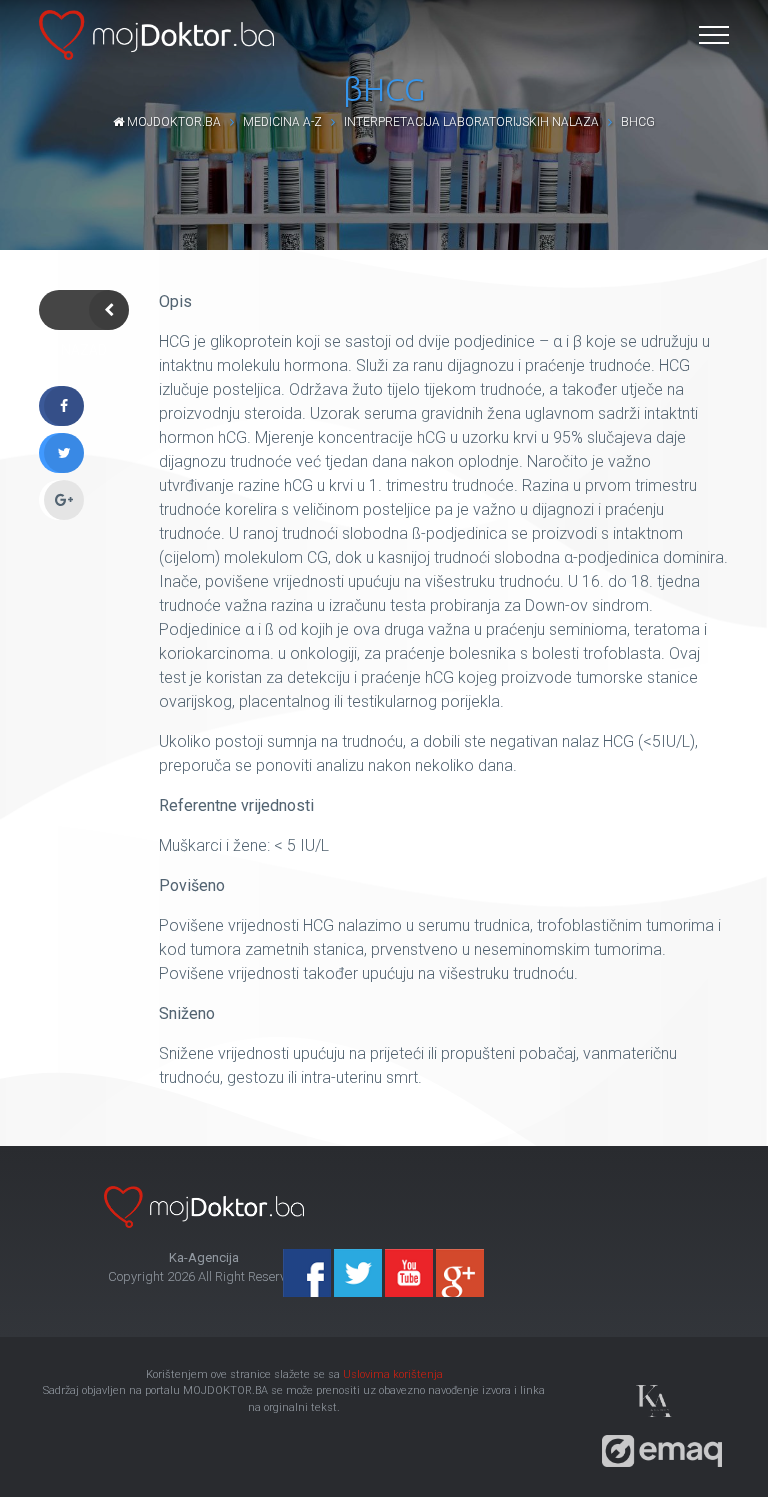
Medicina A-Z (282, 122)
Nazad (84, 310)
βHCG (638, 122)
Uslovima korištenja (393, 1374)
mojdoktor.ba (172, 122)
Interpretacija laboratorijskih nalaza (471, 122)
